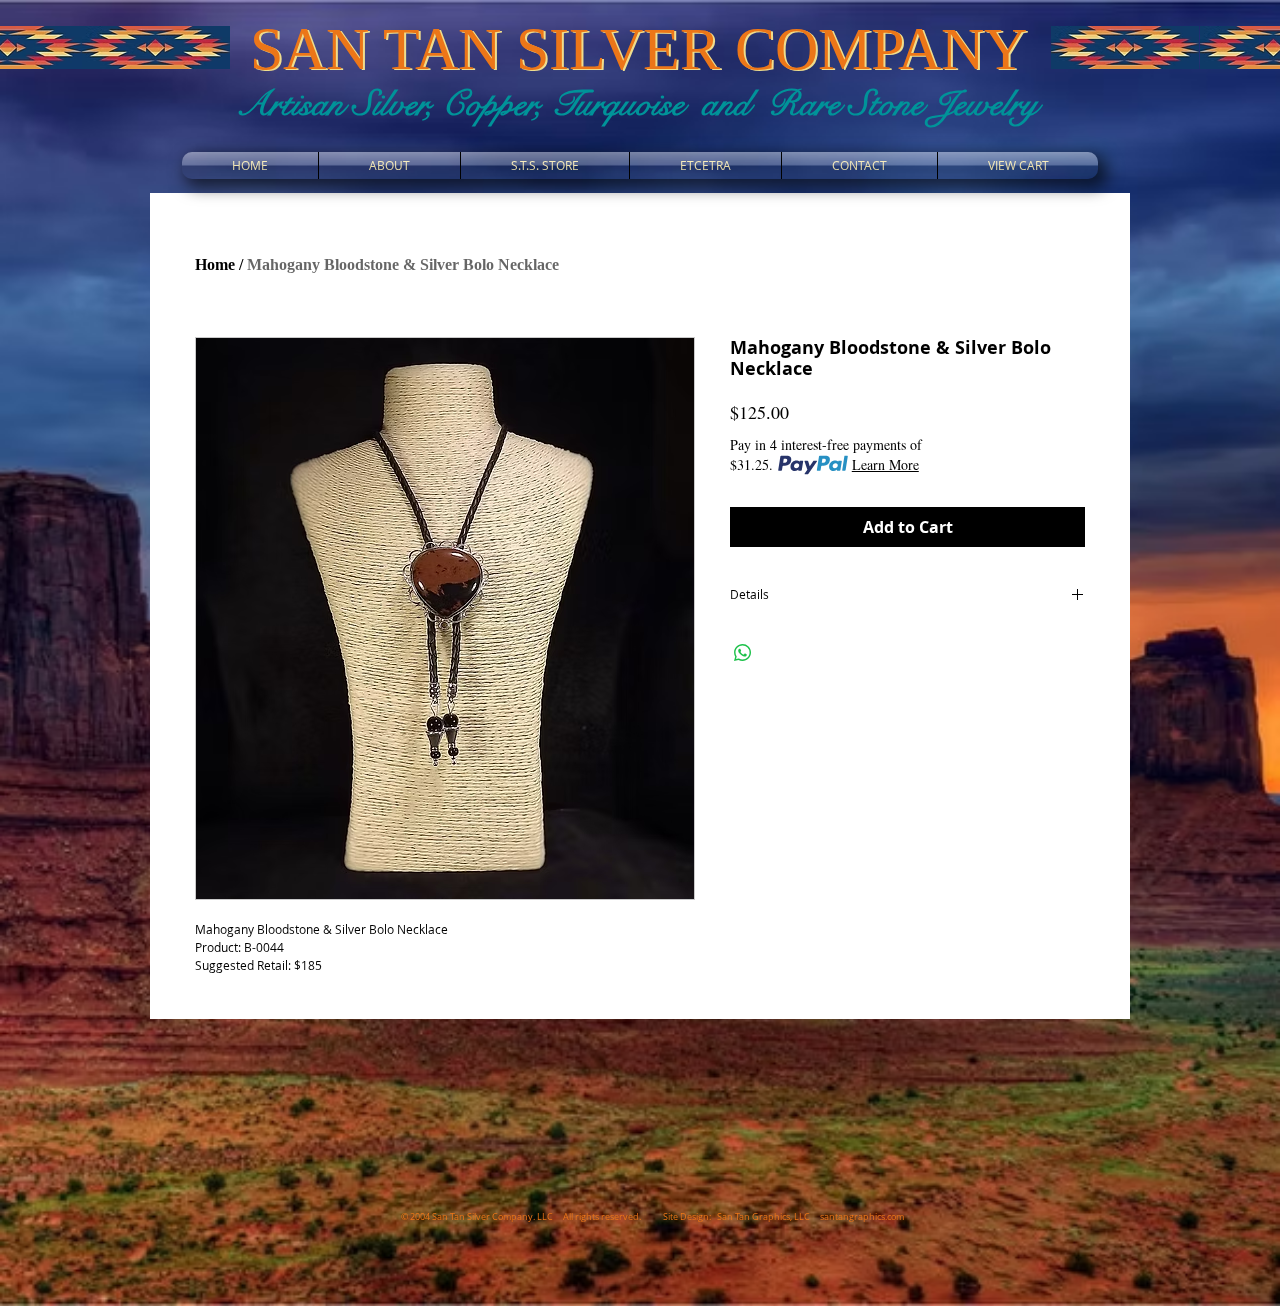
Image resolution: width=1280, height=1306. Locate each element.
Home (215, 264)
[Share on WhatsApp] (743, 653)
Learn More (885, 464)
